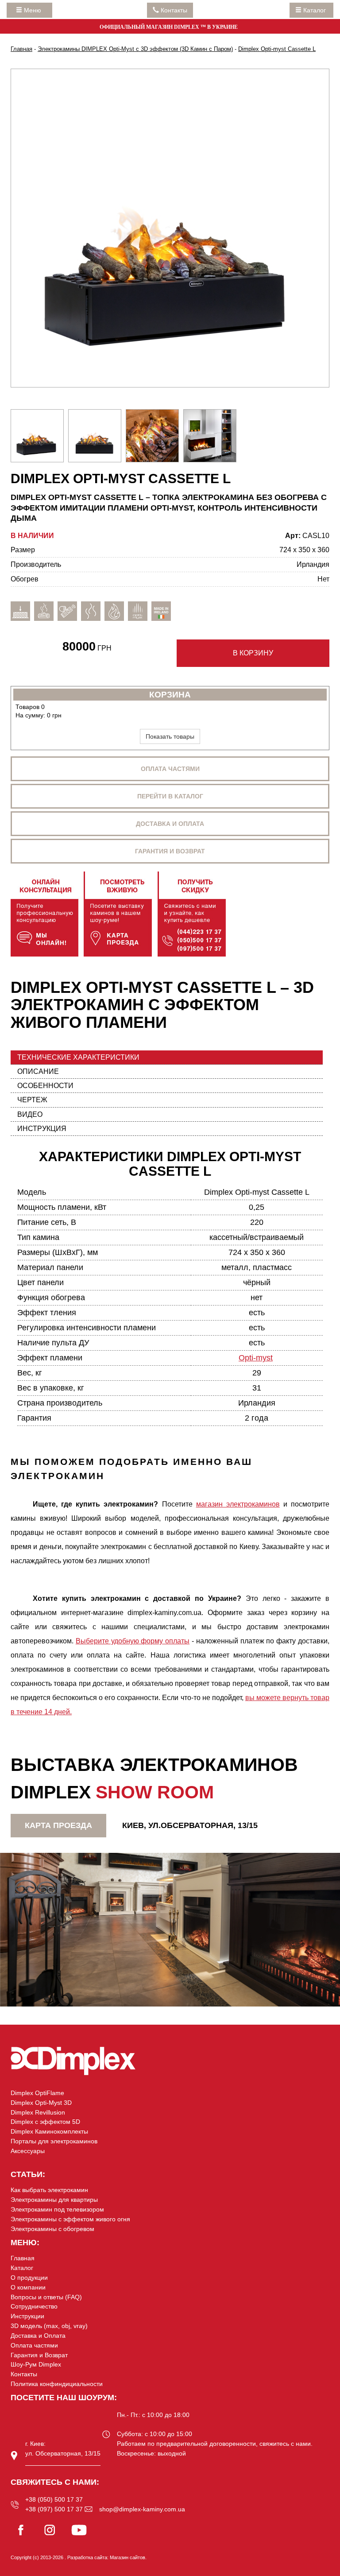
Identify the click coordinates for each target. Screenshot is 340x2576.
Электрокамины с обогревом (52, 2229)
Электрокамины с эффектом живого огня (70, 2219)
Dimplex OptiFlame (37, 2093)
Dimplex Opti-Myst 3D (41, 2103)
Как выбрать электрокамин (49, 2190)
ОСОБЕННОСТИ (45, 1086)
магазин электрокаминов (238, 1504)
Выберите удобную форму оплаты (133, 1641)
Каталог (315, 10)
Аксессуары (28, 2151)
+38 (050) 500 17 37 (54, 2499)
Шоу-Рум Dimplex (36, 2364)
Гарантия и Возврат (39, 2355)
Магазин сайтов (127, 2557)
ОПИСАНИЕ (38, 1071)
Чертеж (32, 1100)
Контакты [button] (173, 10)
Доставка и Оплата (38, 2336)
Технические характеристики (78, 1057)
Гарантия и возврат (170, 851)
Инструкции (27, 2316)
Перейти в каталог (170, 796)
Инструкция (42, 1129)
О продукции (29, 2278)
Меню (34, 10)
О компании (28, 2287)
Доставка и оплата (170, 824)
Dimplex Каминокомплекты (49, 2131)
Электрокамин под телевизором (57, 2209)
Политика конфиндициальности (57, 2384)
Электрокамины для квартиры (54, 2200)
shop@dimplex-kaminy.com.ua (142, 2509)
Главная (23, 2258)
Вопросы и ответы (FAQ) (46, 2297)
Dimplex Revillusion (38, 2112)
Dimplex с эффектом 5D (45, 2122)
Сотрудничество (34, 2306)
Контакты (24, 2374)
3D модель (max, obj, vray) (49, 2326)
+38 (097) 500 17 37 (54, 2509)
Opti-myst (256, 1358)
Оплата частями (170, 769)
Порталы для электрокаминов (54, 2141)
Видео (30, 1114)
